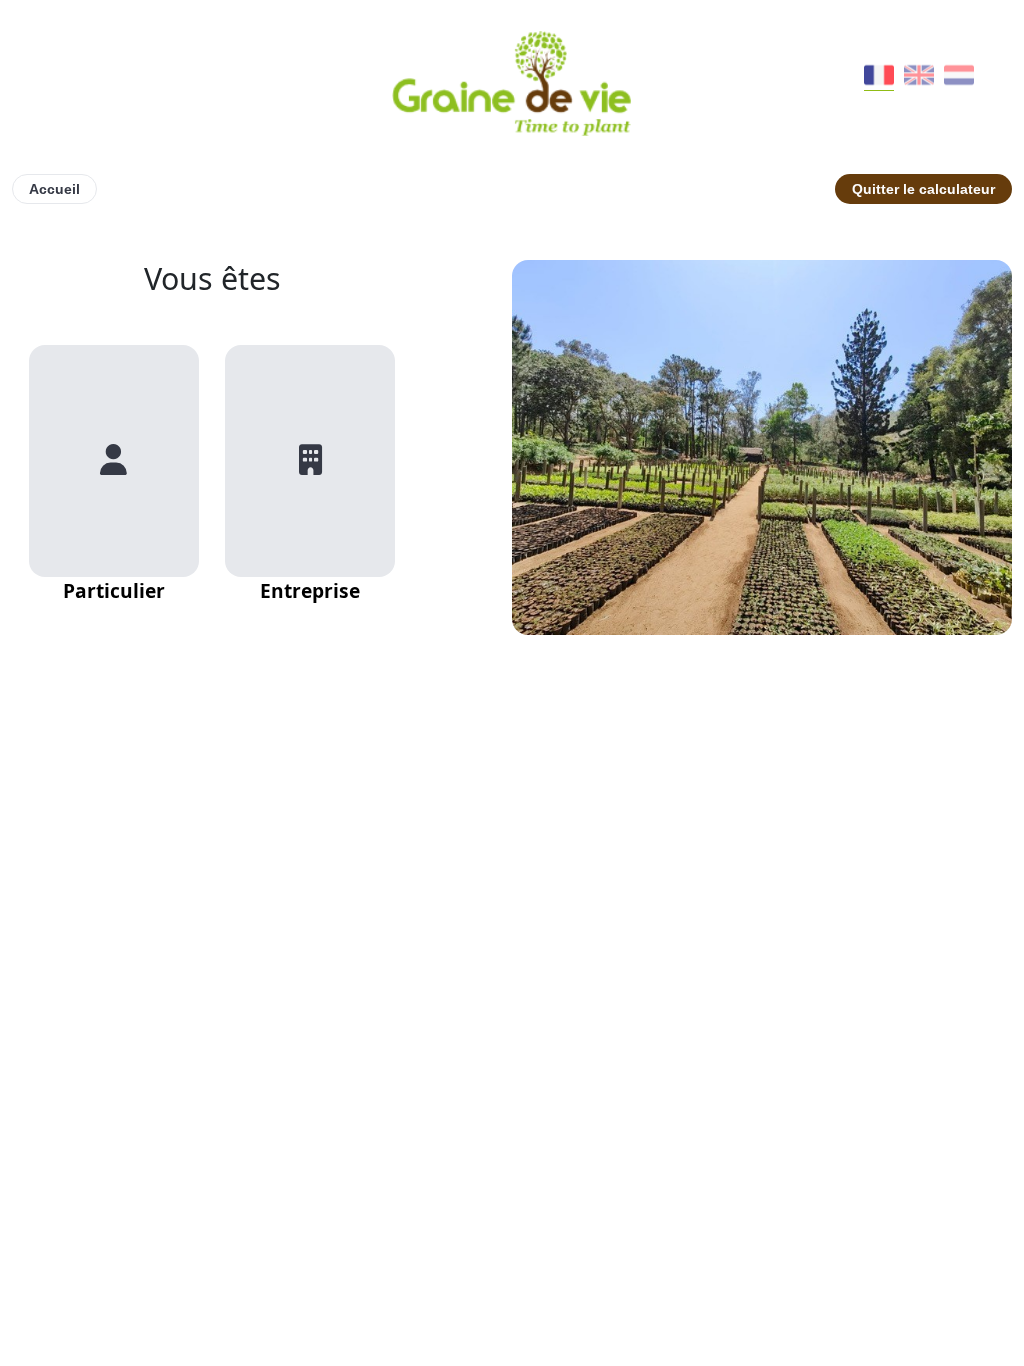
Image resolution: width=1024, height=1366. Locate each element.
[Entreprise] (310, 461)
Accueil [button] (54, 189)
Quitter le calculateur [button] (923, 189)
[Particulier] (114, 461)
